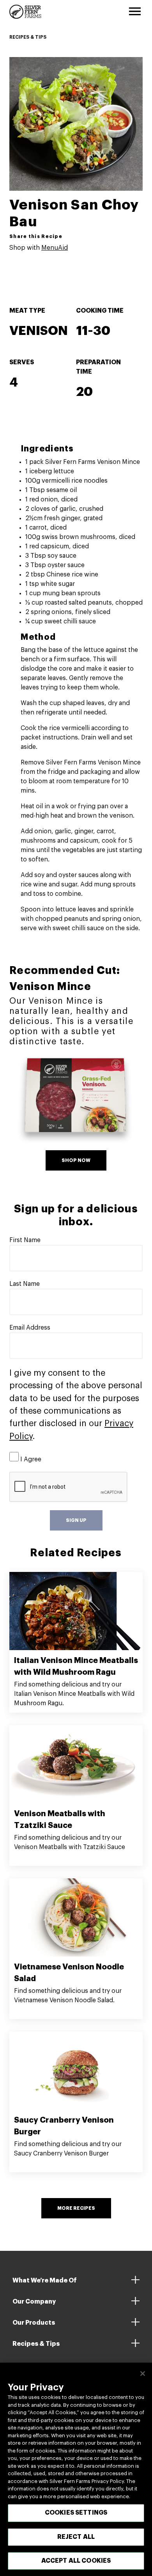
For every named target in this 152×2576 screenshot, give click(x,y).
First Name (25, 1240)
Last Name (25, 1284)
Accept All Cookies (76, 2561)
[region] (76, 2469)
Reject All (76, 2537)
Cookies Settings (76, 2513)
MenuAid (55, 248)
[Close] (143, 2374)
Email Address (30, 1328)
